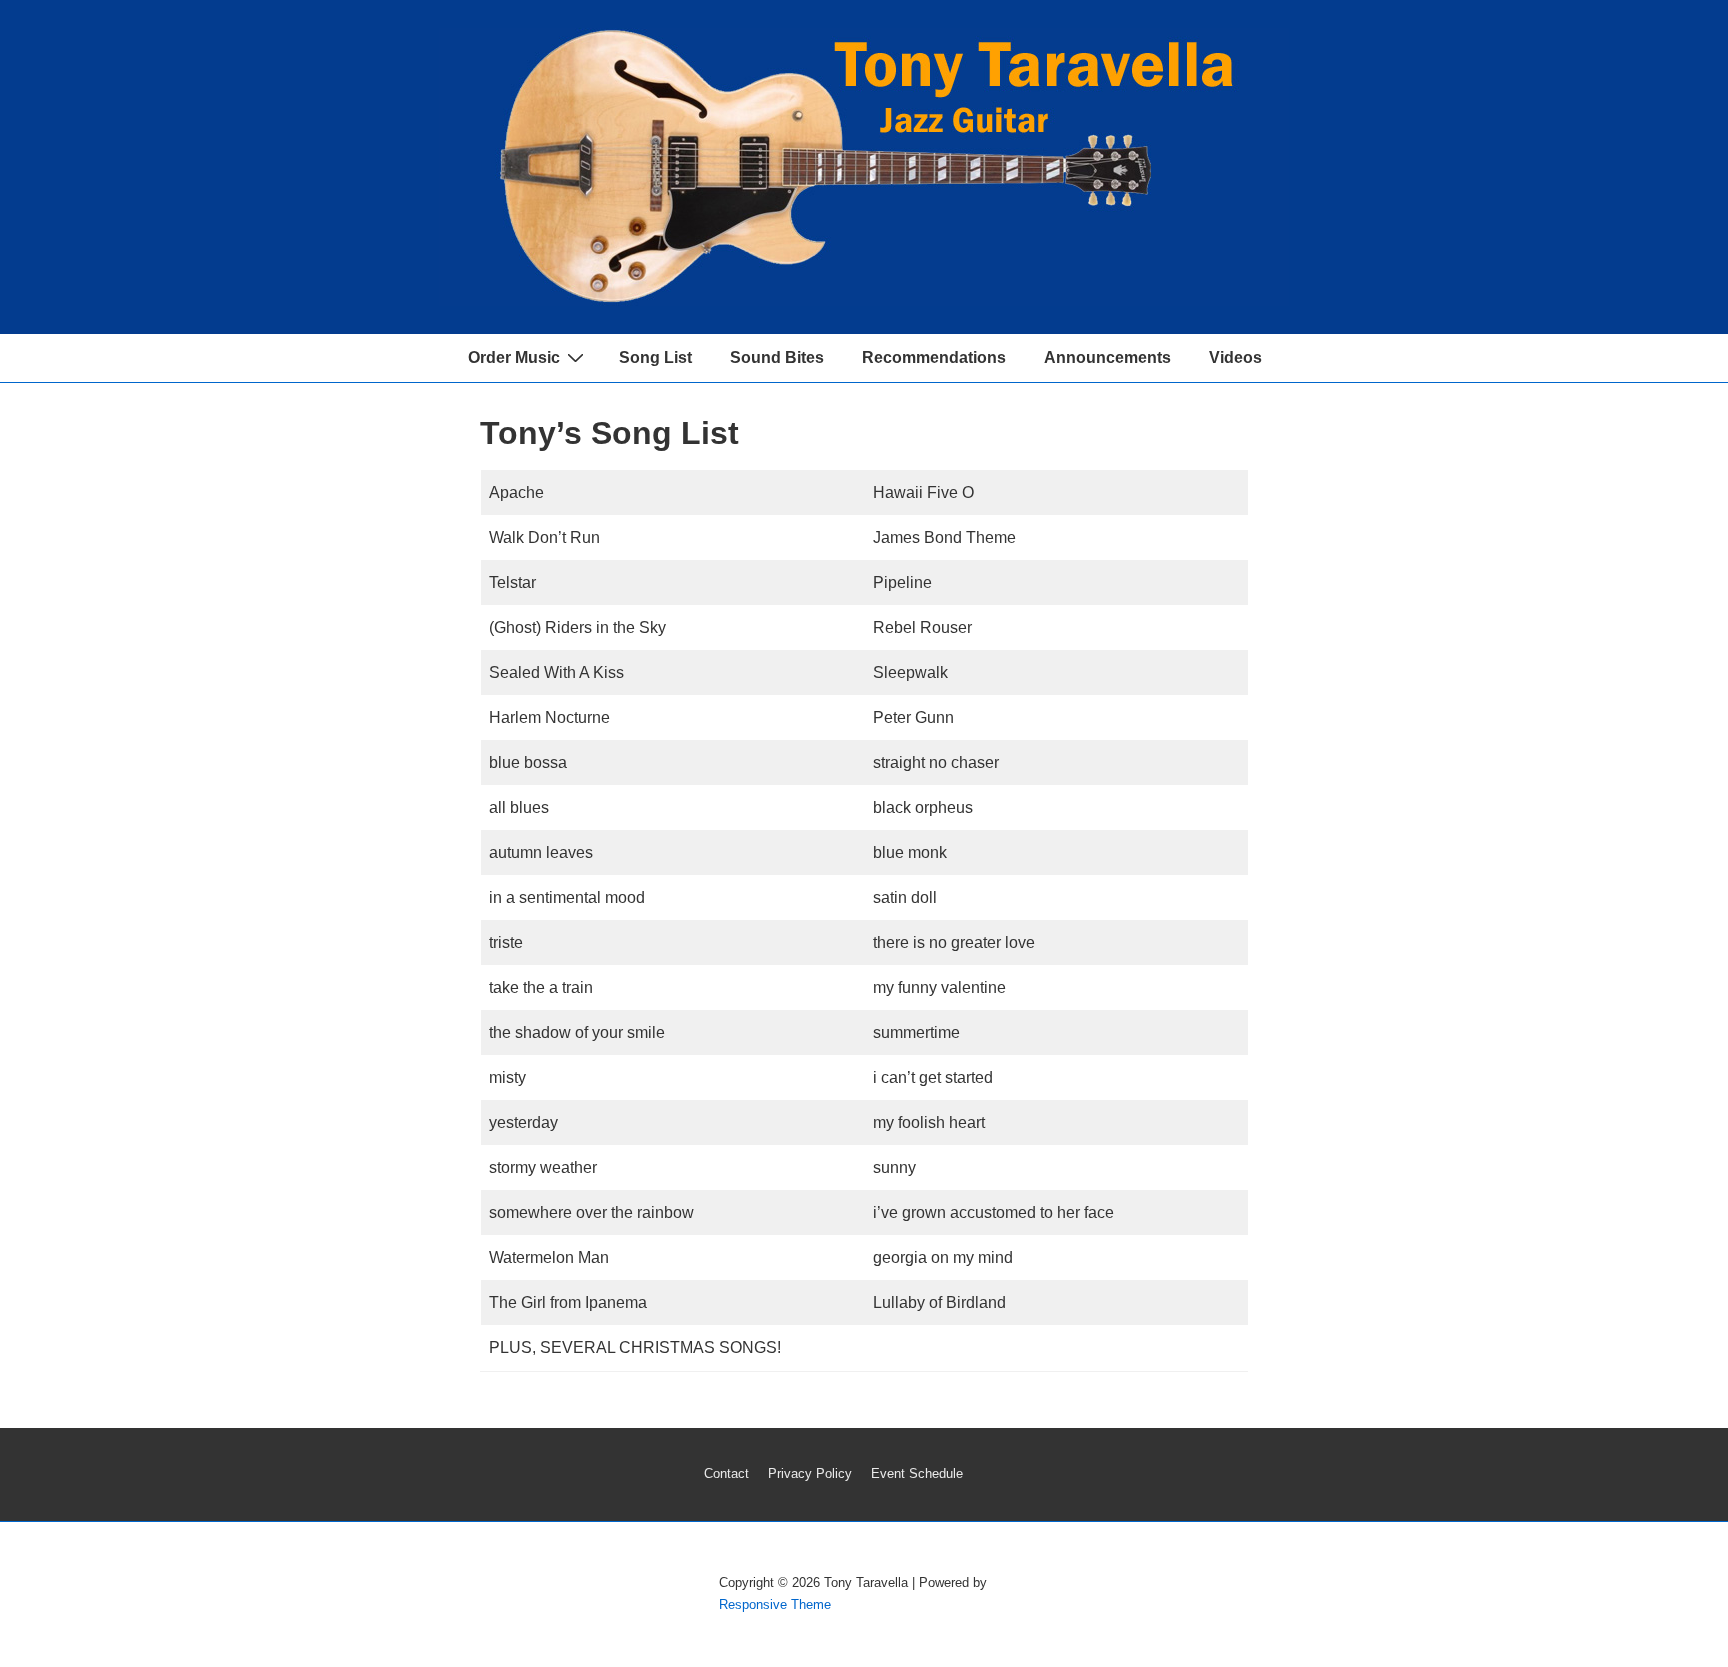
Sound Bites (777, 357)
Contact (726, 1473)
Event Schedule (917, 1473)
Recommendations (934, 357)
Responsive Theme (775, 1604)
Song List (655, 357)
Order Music (514, 357)
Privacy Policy (810, 1473)
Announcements (1107, 357)
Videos (1235, 357)
